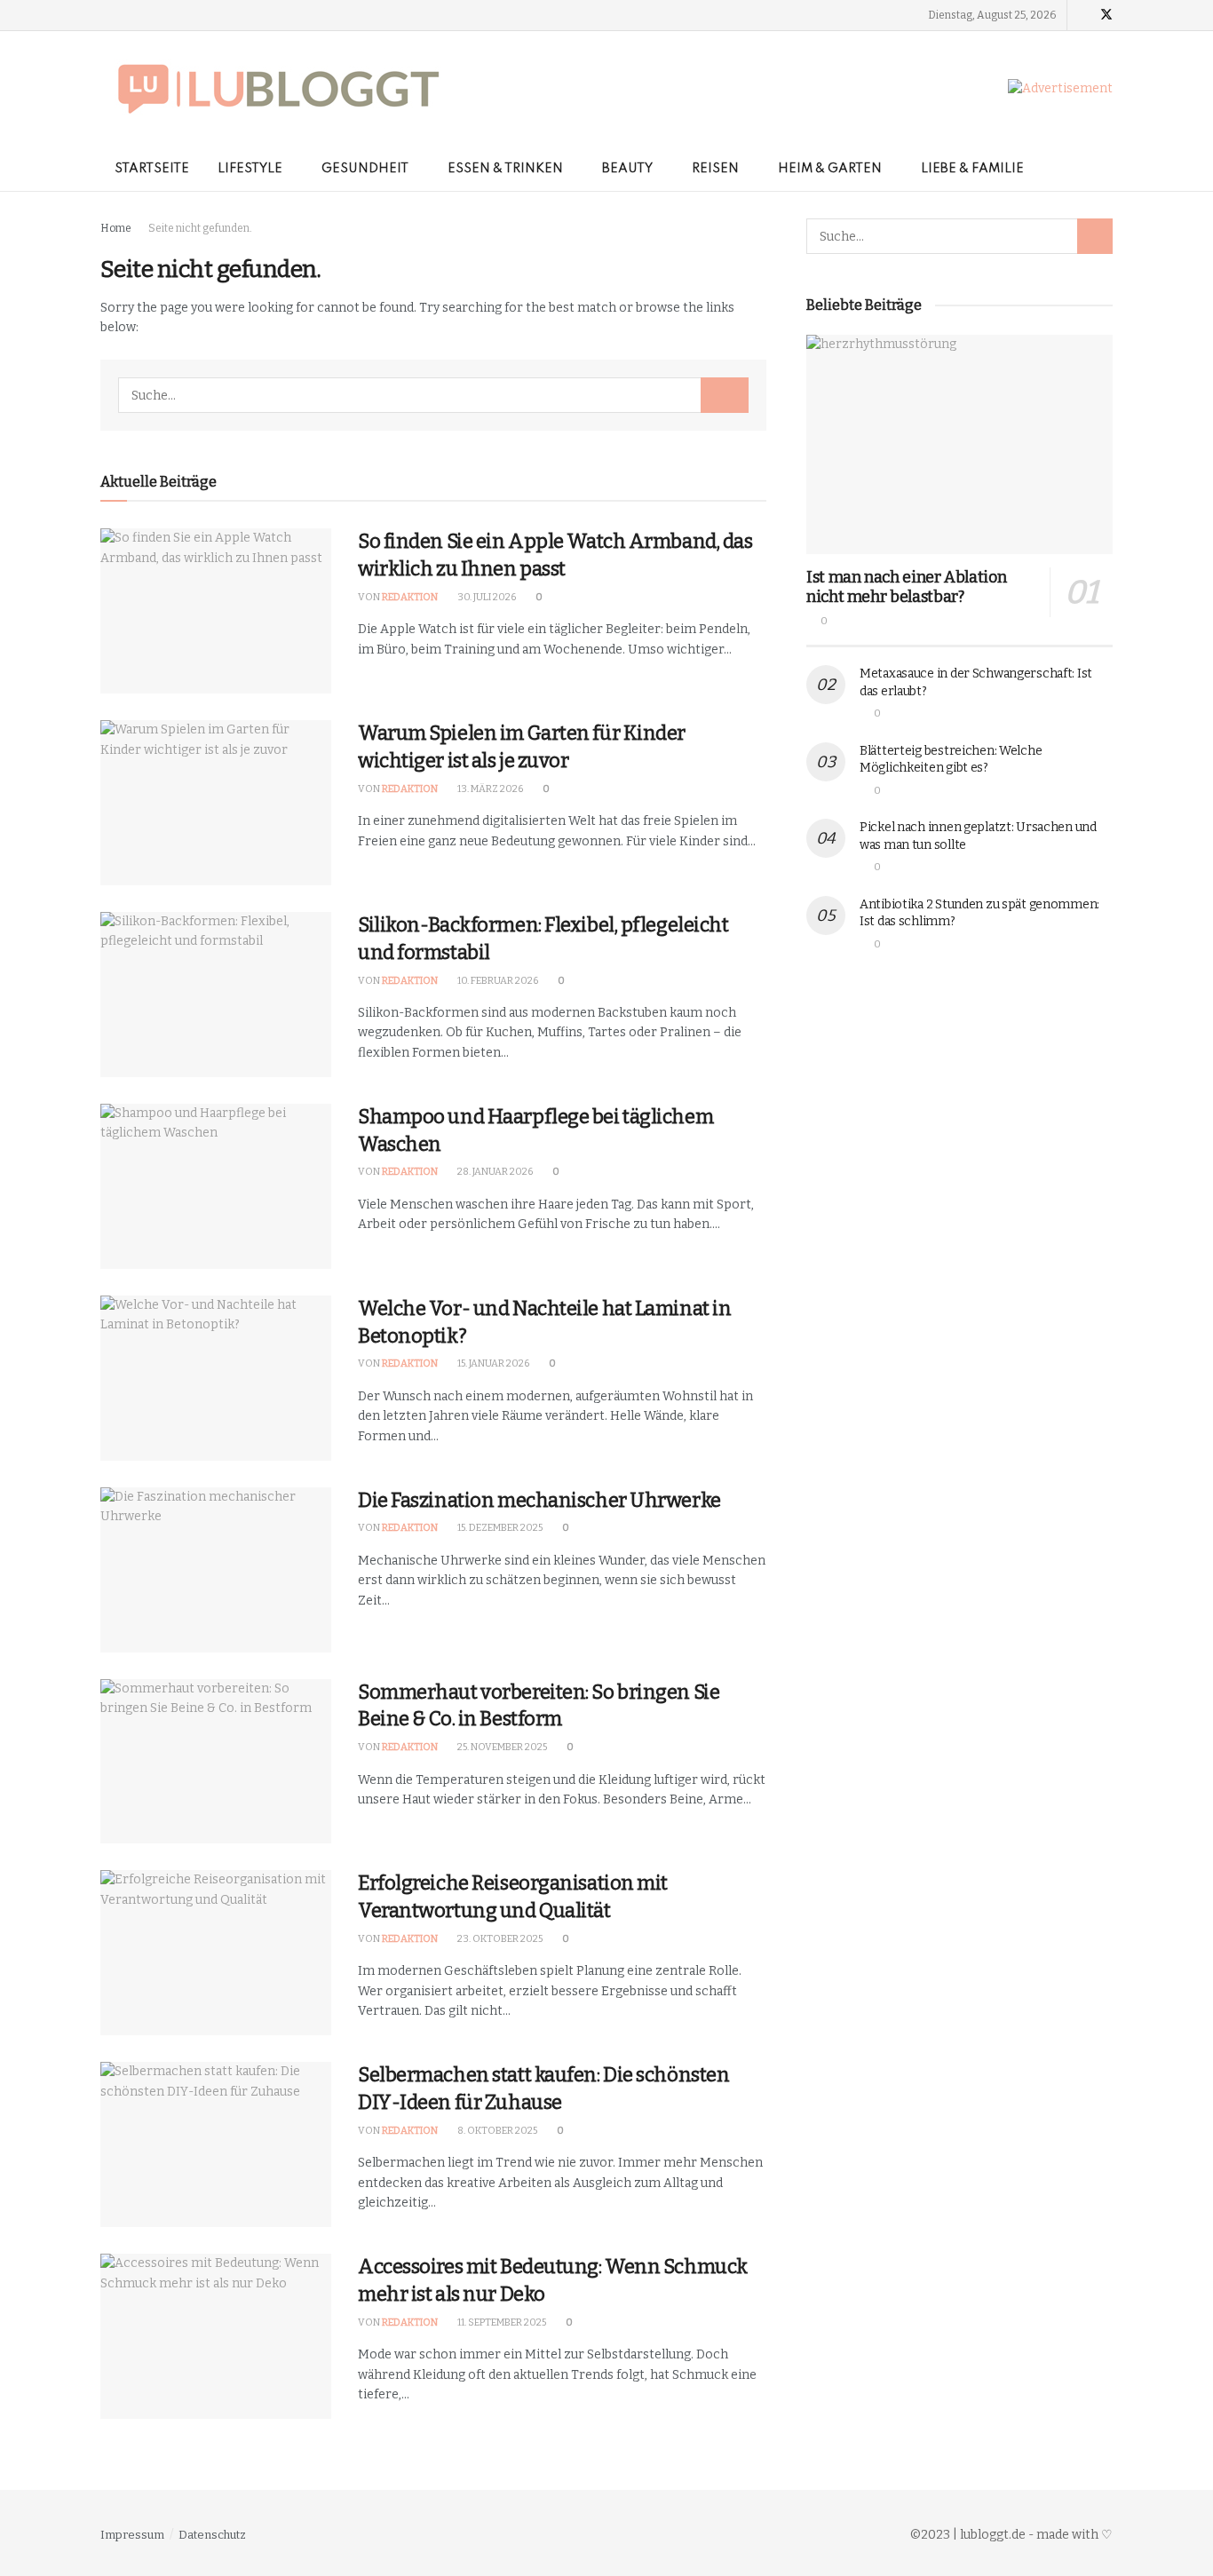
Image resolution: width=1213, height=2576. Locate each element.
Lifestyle (250, 169)
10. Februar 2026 (497, 981)
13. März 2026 (489, 789)
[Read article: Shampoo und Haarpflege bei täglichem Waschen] (216, 1186)
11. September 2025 (501, 2322)
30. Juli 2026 (486, 597)
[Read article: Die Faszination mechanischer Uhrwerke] (216, 1570)
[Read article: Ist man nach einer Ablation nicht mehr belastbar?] (959, 444)
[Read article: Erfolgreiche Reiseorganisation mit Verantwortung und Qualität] (216, 1953)
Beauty (627, 169)
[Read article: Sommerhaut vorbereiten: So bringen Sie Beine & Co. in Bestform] (216, 1762)
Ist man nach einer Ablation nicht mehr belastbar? (906, 587)
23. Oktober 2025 (499, 1939)
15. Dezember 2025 (499, 1528)
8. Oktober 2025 (496, 2131)
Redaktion (410, 597)
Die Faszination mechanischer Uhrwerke (539, 1500)
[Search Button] (1106, 169)
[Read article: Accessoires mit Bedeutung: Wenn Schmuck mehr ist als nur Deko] (216, 2336)
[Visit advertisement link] (1060, 89)
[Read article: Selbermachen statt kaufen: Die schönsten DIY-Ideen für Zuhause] (216, 2144)
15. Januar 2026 (492, 1363)
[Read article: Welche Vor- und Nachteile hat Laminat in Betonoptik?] (216, 1378)
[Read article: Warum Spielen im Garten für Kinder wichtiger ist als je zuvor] (216, 803)
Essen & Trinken (505, 169)
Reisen (715, 169)
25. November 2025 (501, 1747)
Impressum (132, 2535)
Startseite (152, 169)
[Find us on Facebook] (1083, 15)
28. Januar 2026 (494, 1172)
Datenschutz (212, 2535)
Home (116, 228)
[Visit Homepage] (278, 89)
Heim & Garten (830, 169)
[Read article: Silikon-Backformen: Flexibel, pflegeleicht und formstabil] (216, 995)
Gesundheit (365, 169)
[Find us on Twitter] (1106, 15)
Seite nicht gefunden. (200, 228)
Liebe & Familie (972, 169)
